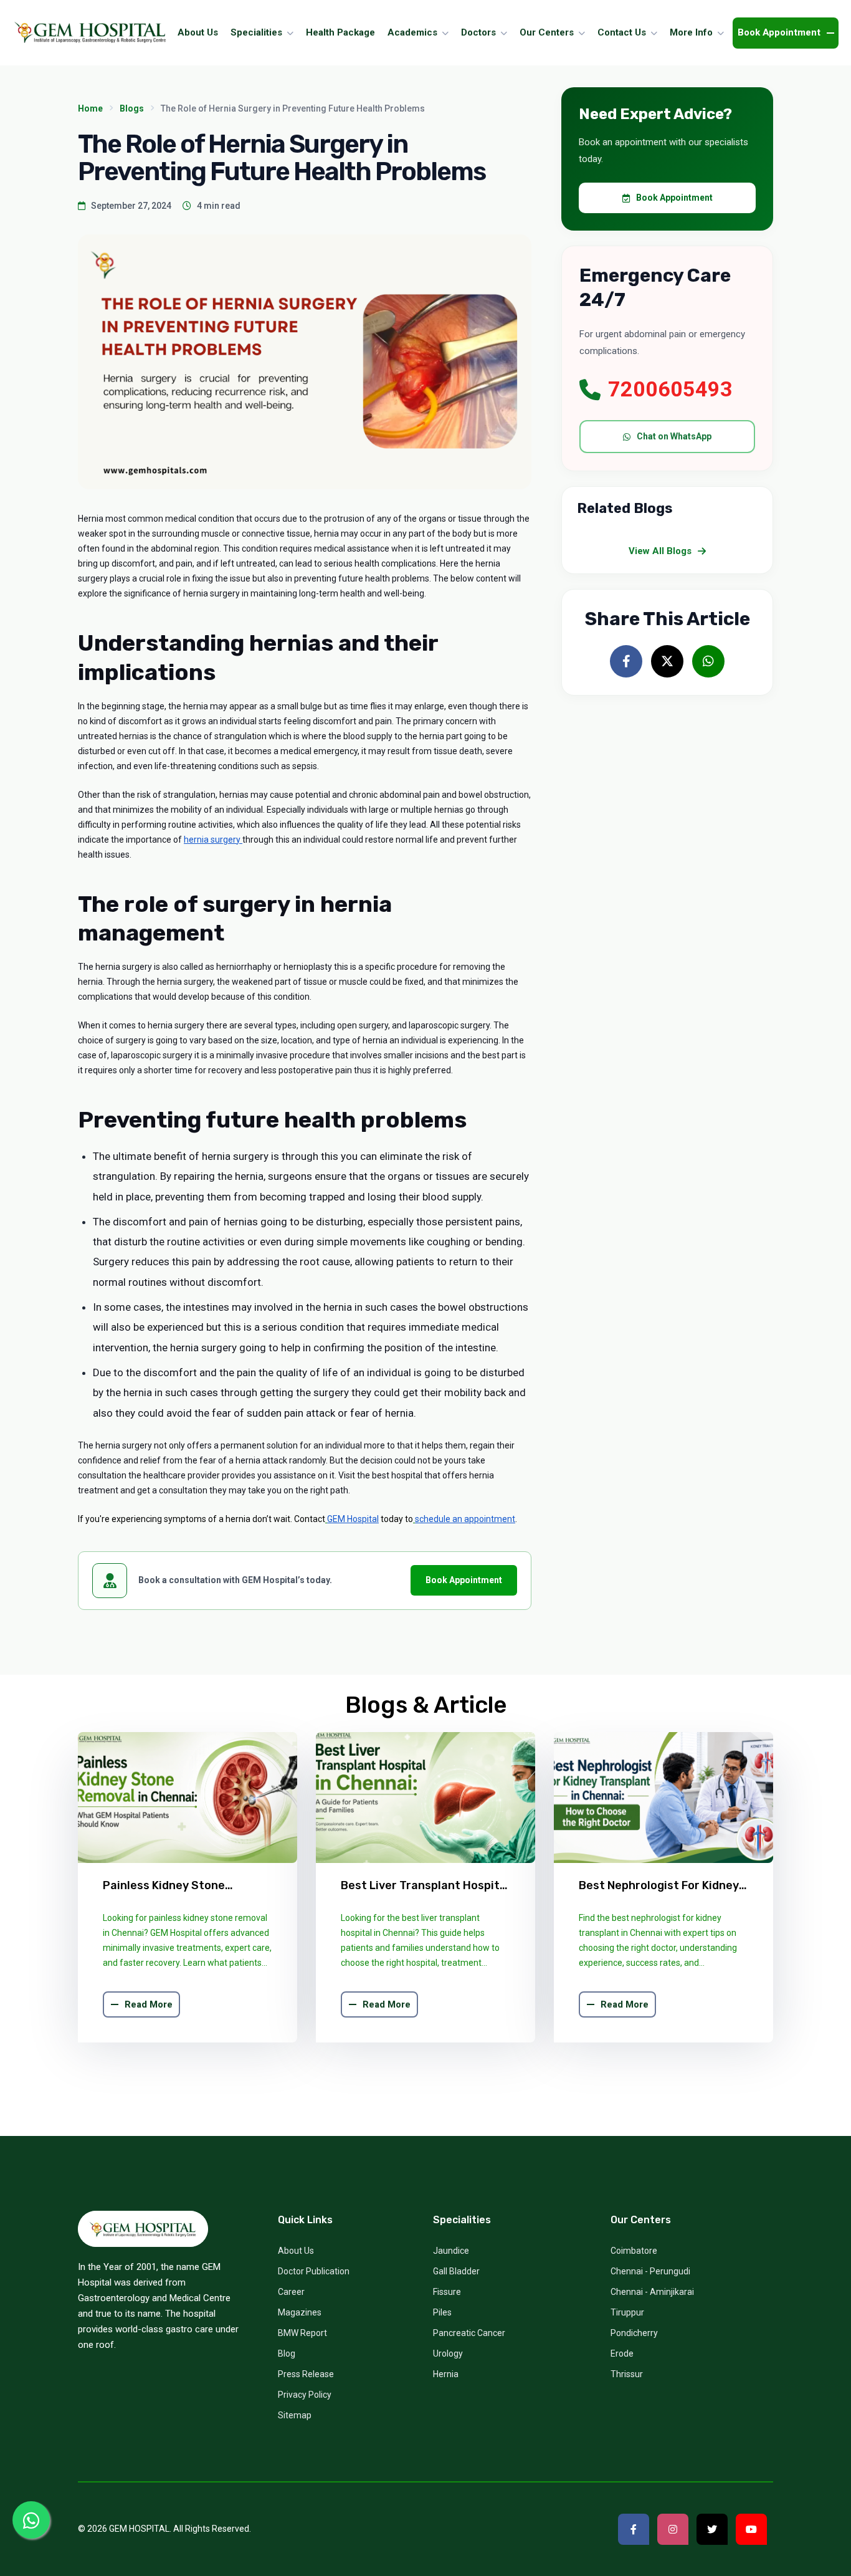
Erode (622, 2353)
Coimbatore (634, 2251)
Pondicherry (634, 2333)
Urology (448, 2353)
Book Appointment (464, 1580)
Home (90, 108)
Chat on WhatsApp (674, 436)
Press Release (306, 2374)
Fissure (447, 2292)
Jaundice (451, 2251)
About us (296, 2251)
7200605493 (670, 389)
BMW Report (302, 2333)
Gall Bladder (456, 2271)
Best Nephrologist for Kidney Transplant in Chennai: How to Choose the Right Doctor (662, 1886)
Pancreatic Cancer (469, 2333)
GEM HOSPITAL (139, 2529)
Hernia (446, 2374)
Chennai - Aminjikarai (652, 2292)
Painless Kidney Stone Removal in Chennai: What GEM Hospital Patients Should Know (186, 1886)
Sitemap (295, 2415)
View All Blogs (660, 551)
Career (291, 2292)
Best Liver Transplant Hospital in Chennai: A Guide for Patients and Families (425, 1886)
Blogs (132, 108)
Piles (442, 2312)
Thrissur (627, 2374)
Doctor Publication (314, 2271)
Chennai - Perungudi (650, 2271)
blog (287, 2353)
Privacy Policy (305, 2395)
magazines (300, 2312)
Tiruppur (627, 2312)
